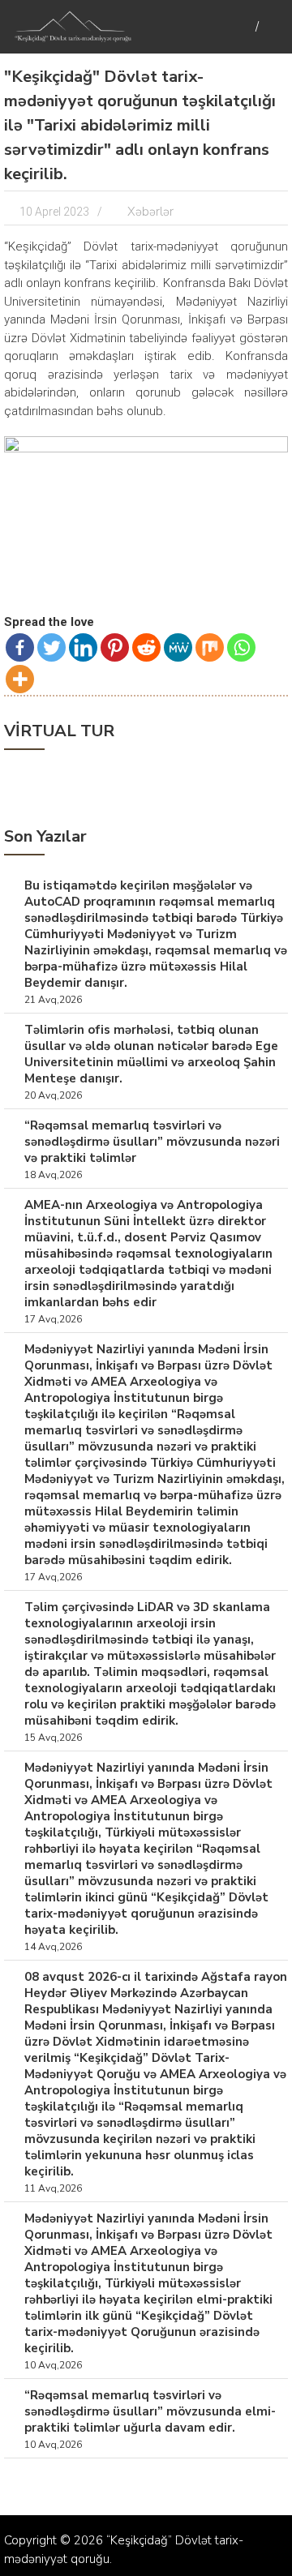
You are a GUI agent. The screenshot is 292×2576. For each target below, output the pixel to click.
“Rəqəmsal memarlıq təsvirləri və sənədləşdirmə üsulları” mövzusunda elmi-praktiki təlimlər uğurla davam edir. (150, 2411)
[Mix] (210, 647)
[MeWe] (178, 647)
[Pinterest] (115, 647)
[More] (20, 679)
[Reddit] (146, 647)
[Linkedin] (83, 647)
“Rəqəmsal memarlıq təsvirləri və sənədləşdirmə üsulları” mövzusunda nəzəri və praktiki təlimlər (152, 1142)
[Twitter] (52, 647)
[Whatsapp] (241, 647)
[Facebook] (20, 647)
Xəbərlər (150, 212)
